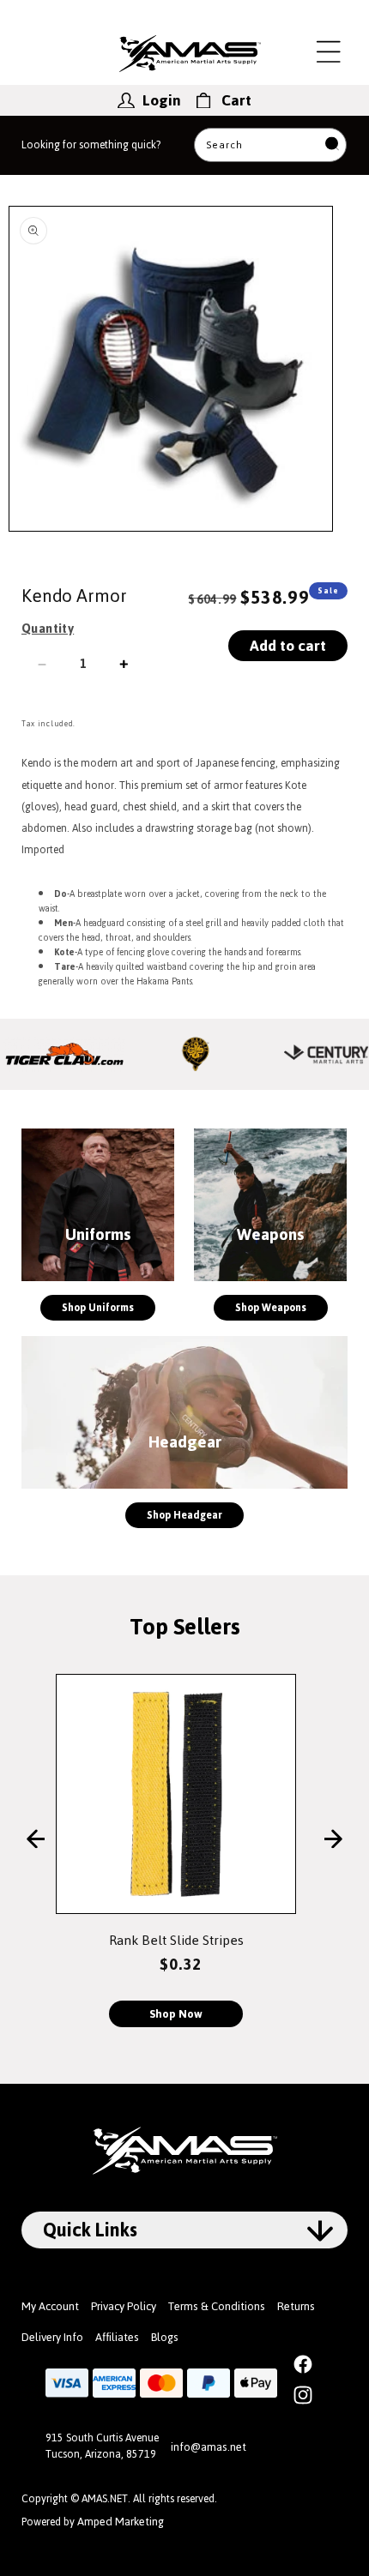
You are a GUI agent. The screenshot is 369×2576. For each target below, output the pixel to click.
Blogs (165, 2337)
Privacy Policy (124, 2306)
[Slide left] (36, 1840)
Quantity (48, 629)
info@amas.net (209, 2447)
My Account (50, 2306)
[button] (329, 51)
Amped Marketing (121, 2522)
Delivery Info (52, 2337)
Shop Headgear (184, 1515)
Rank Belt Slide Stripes (176, 1940)
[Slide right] (333, 1840)
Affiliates (117, 2337)
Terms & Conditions (217, 2306)
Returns (296, 2306)
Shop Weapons (271, 1308)
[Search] (332, 145)
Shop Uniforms (98, 1308)
